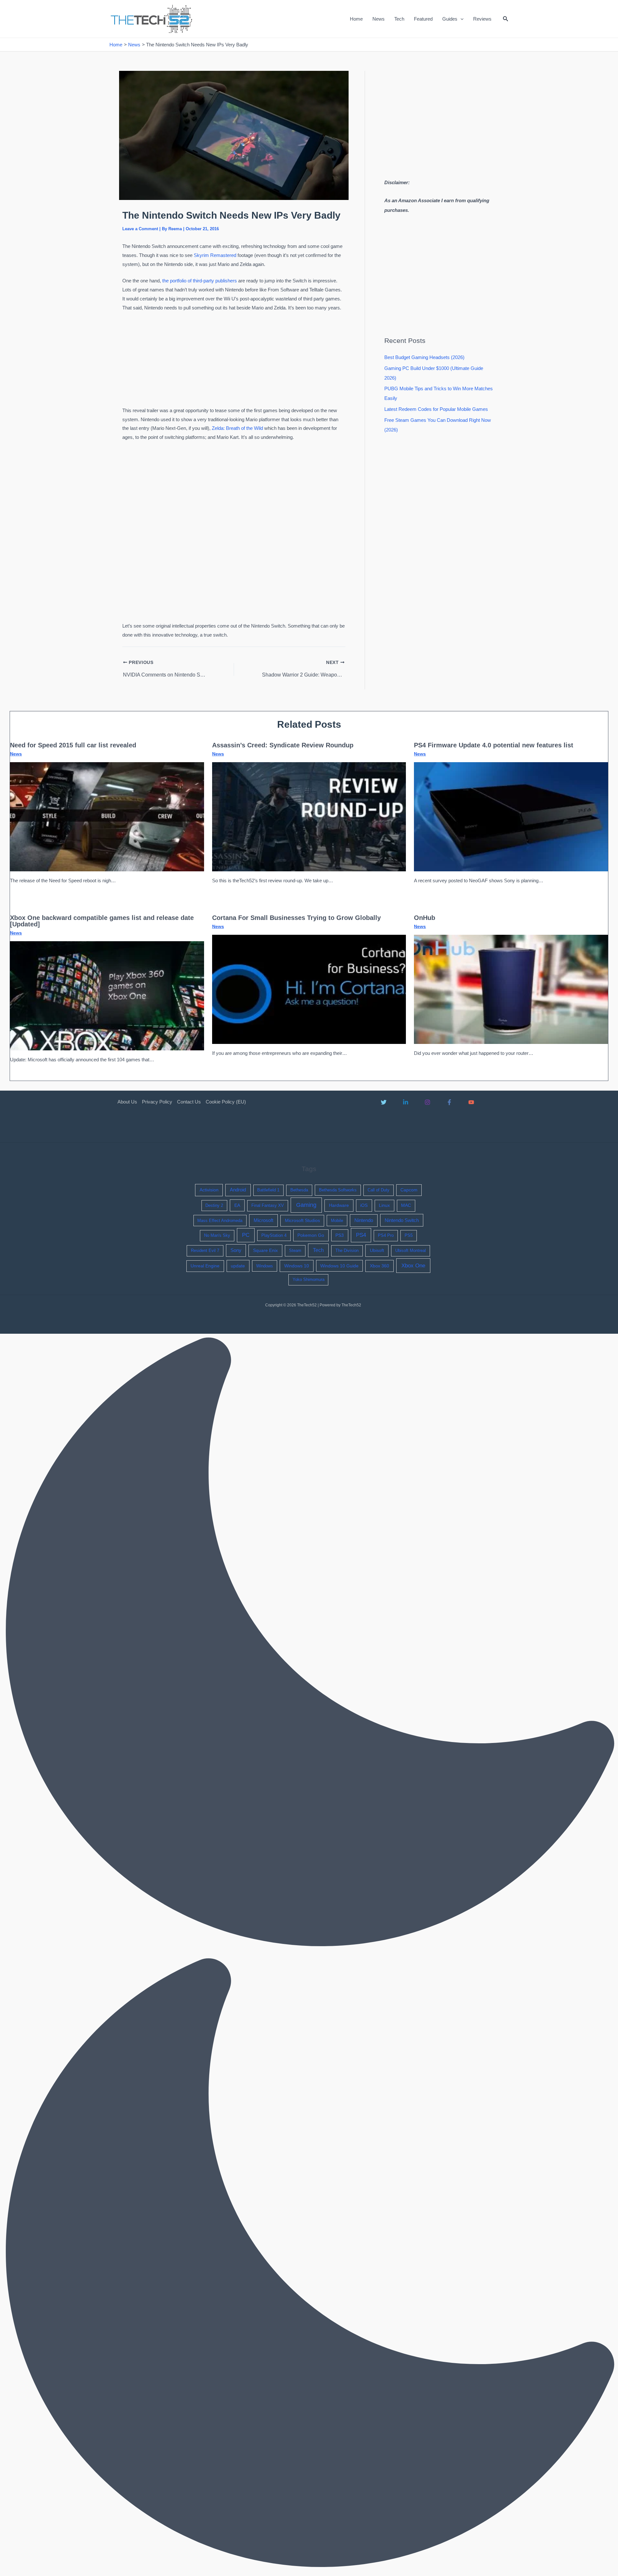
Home (356, 19)
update (238, 1266)
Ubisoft (377, 1250)
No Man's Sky (217, 1235)
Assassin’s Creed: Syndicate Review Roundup (283, 745)
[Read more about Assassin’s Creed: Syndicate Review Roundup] (309, 816)
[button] (460, 19)
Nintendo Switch (402, 1220)
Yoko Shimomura (309, 1279)
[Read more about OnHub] (511, 989)
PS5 (409, 1235)
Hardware (339, 1205)
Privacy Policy (157, 1102)
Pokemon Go (311, 1235)
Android (238, 1190)
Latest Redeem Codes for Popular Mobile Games (436, 409)
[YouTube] (471, 1102)
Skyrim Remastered (215, 255)
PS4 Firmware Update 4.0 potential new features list (494, 745)
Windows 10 (297, 1266)
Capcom (409, 1190)
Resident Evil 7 (205, 1250)
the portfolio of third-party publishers (200, 281)
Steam (295, 1250)
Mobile (337, 1221)
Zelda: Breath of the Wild (237, 428)
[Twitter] (384, 1102)
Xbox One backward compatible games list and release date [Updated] (102, 921)
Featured (423, 19)
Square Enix (265, 1250)
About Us (127, 1102)
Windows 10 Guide (339, 1266)
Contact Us (189, 1102)
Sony (236, 1250)
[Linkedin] (406, 1102)
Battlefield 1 (268, 1190)
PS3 (340, 1235)
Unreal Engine (205, 1266)
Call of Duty (379, 1190)
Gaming (306, 1205)
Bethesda (299, 1190)
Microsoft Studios (302, 1221)
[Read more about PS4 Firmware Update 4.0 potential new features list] (511, 816)
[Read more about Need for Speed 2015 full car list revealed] (107, 816)
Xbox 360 (379, 1266)
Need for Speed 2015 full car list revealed (73, 745)
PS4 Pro (386, 1235)
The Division (347, 1250)
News (379, 19)
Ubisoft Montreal (411, 1250)
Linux (384, 1205)
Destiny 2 (214, 1205)
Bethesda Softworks (338, 1190)
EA (237, 1205)
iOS (364, 1205)
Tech (399, 19)
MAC (406, 1205)
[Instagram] (427, 1102)
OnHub (425, 918)
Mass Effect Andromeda (220, 1221)
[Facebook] (449, 1102)
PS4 (361, 1235)
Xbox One (413, 1266)
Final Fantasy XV (268, 1205)
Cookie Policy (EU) (226, 1102)
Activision (209, 1190)
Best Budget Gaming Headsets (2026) (424, 357)
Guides (450, 19)
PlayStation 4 (274, 1235)
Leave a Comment (140, 229)
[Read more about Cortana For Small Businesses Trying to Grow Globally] (309, 989)
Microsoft (263, 1220)
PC (246, 1235)
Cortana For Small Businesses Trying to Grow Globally (296, 918)
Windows (265, 1266)
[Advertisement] (234, 360)
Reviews (482, 19)
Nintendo (364, 1220)
